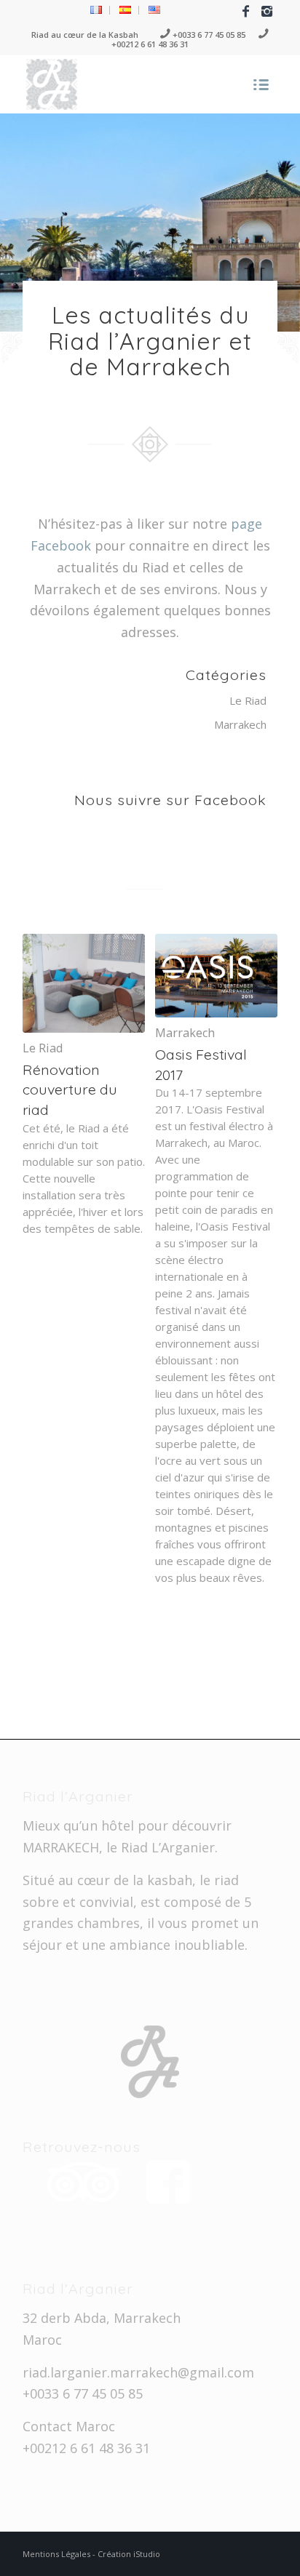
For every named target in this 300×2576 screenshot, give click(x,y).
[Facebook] (245, 11)
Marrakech (240, 724)
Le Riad (248, 700)
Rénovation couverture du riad (70, 1089)
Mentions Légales (58, 2554)
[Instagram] (267, 11)
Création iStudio (129, 2554)
